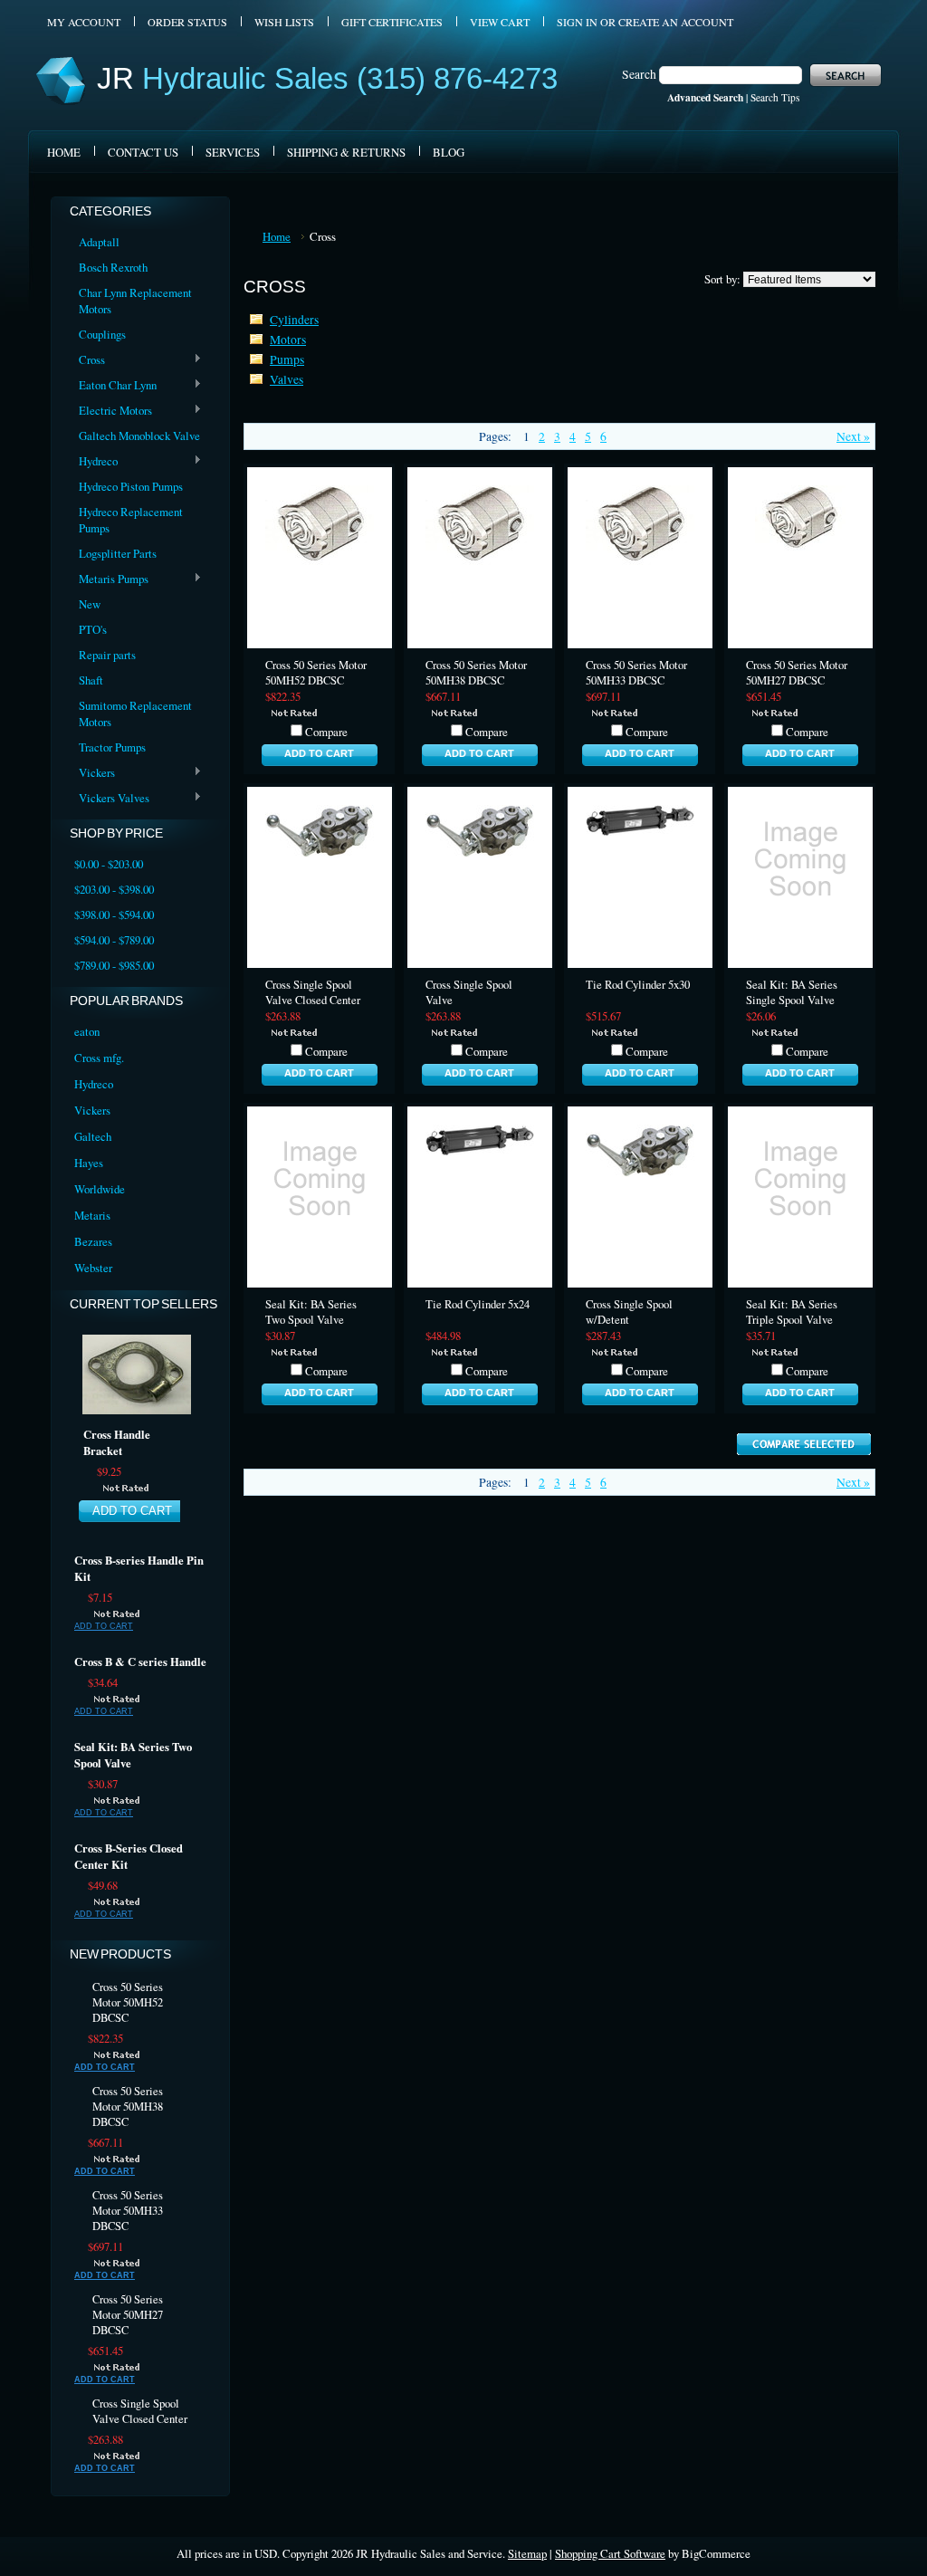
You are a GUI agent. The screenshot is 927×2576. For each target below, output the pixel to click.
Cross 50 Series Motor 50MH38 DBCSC (128, 2107)
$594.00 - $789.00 (114, 940)
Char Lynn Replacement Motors (135, 301)
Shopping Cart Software (610, 2553)
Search (639, 74)
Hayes (89, 1163)
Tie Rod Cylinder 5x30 (638, 985)
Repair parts (107, 655)
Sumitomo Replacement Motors (135, 713)
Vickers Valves (110, 799)
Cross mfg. (99, 1058)
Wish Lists (284, 22)
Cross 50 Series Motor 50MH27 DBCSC (128, 2315)
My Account (84, 22)
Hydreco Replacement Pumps (131, 520)
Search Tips (775, 97)
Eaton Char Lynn (113, 386)
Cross (87, 360)
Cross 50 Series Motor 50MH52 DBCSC (128, 2002)
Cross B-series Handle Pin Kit (139, 1568)
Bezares (93, 1241)
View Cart (500, 22)
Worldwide (100, 1189)
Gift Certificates (392, 22)
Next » (853, 436)
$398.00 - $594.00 (114, 915)
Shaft (91, 680)
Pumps (287, 359)
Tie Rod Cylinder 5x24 (478, 1304)
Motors (288, 340)
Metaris (92, 1215)
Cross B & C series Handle (140, 1661)
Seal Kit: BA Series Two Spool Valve (133, 1755)
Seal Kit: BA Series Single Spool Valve (792, 992)
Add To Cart (132, 1511)
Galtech (93, 1136)
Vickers (92, 773)
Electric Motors (111, 411)
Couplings (102, 334)
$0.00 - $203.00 (109, 864)
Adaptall (99, 242)
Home (277, 236)
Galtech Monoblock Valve (139, 436)
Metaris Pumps (109, 579)
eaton (87, 1031)
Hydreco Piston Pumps (131, 486)
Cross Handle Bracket (117, 1442)
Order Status (187, 22)
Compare (326, 732)
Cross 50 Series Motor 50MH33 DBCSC (128, 2211)
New (90, 604)
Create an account (676, 22)
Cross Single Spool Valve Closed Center (140, 2411)
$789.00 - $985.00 (114, 965)
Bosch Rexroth (113, 267)
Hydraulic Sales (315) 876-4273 (327, 78)
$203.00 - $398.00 (114, 889)
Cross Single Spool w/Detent (629, 1312)
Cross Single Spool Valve (469, 992)
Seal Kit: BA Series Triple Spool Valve (792, 1312)
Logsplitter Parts (118, 553)
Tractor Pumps (112, 747)
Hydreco (94, 462)
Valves (287, 379)
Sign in (577, 22)
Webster (93, 1268)
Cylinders (294, 320)
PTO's (93, 629)
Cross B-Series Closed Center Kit (129, 1856)
